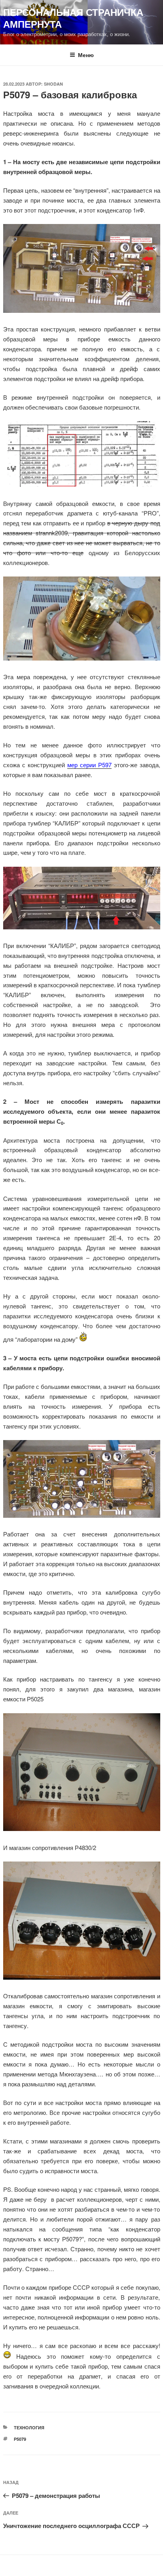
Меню (86, 55)
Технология (29, 2428)
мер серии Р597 (89, 765)
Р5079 (20, 2439)
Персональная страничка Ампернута (73, 18)
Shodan (53, 84)
